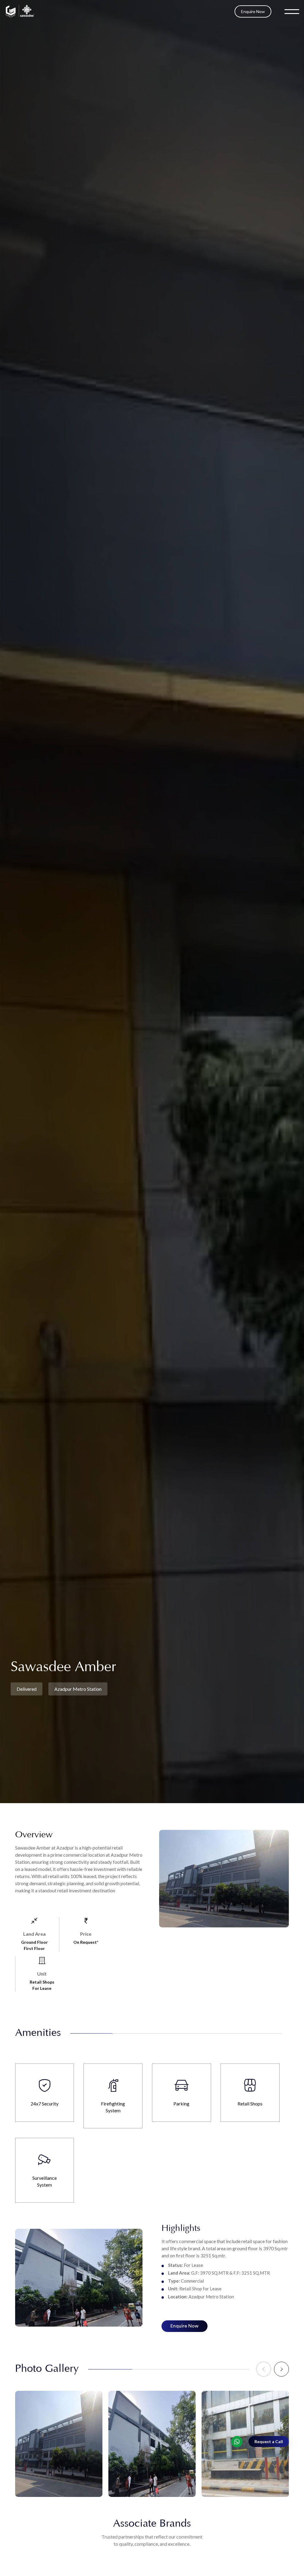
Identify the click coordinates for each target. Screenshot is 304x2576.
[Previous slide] (264, 2369)
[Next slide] (281, 2369)
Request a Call (269, 2441)
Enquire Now (253, 11)
